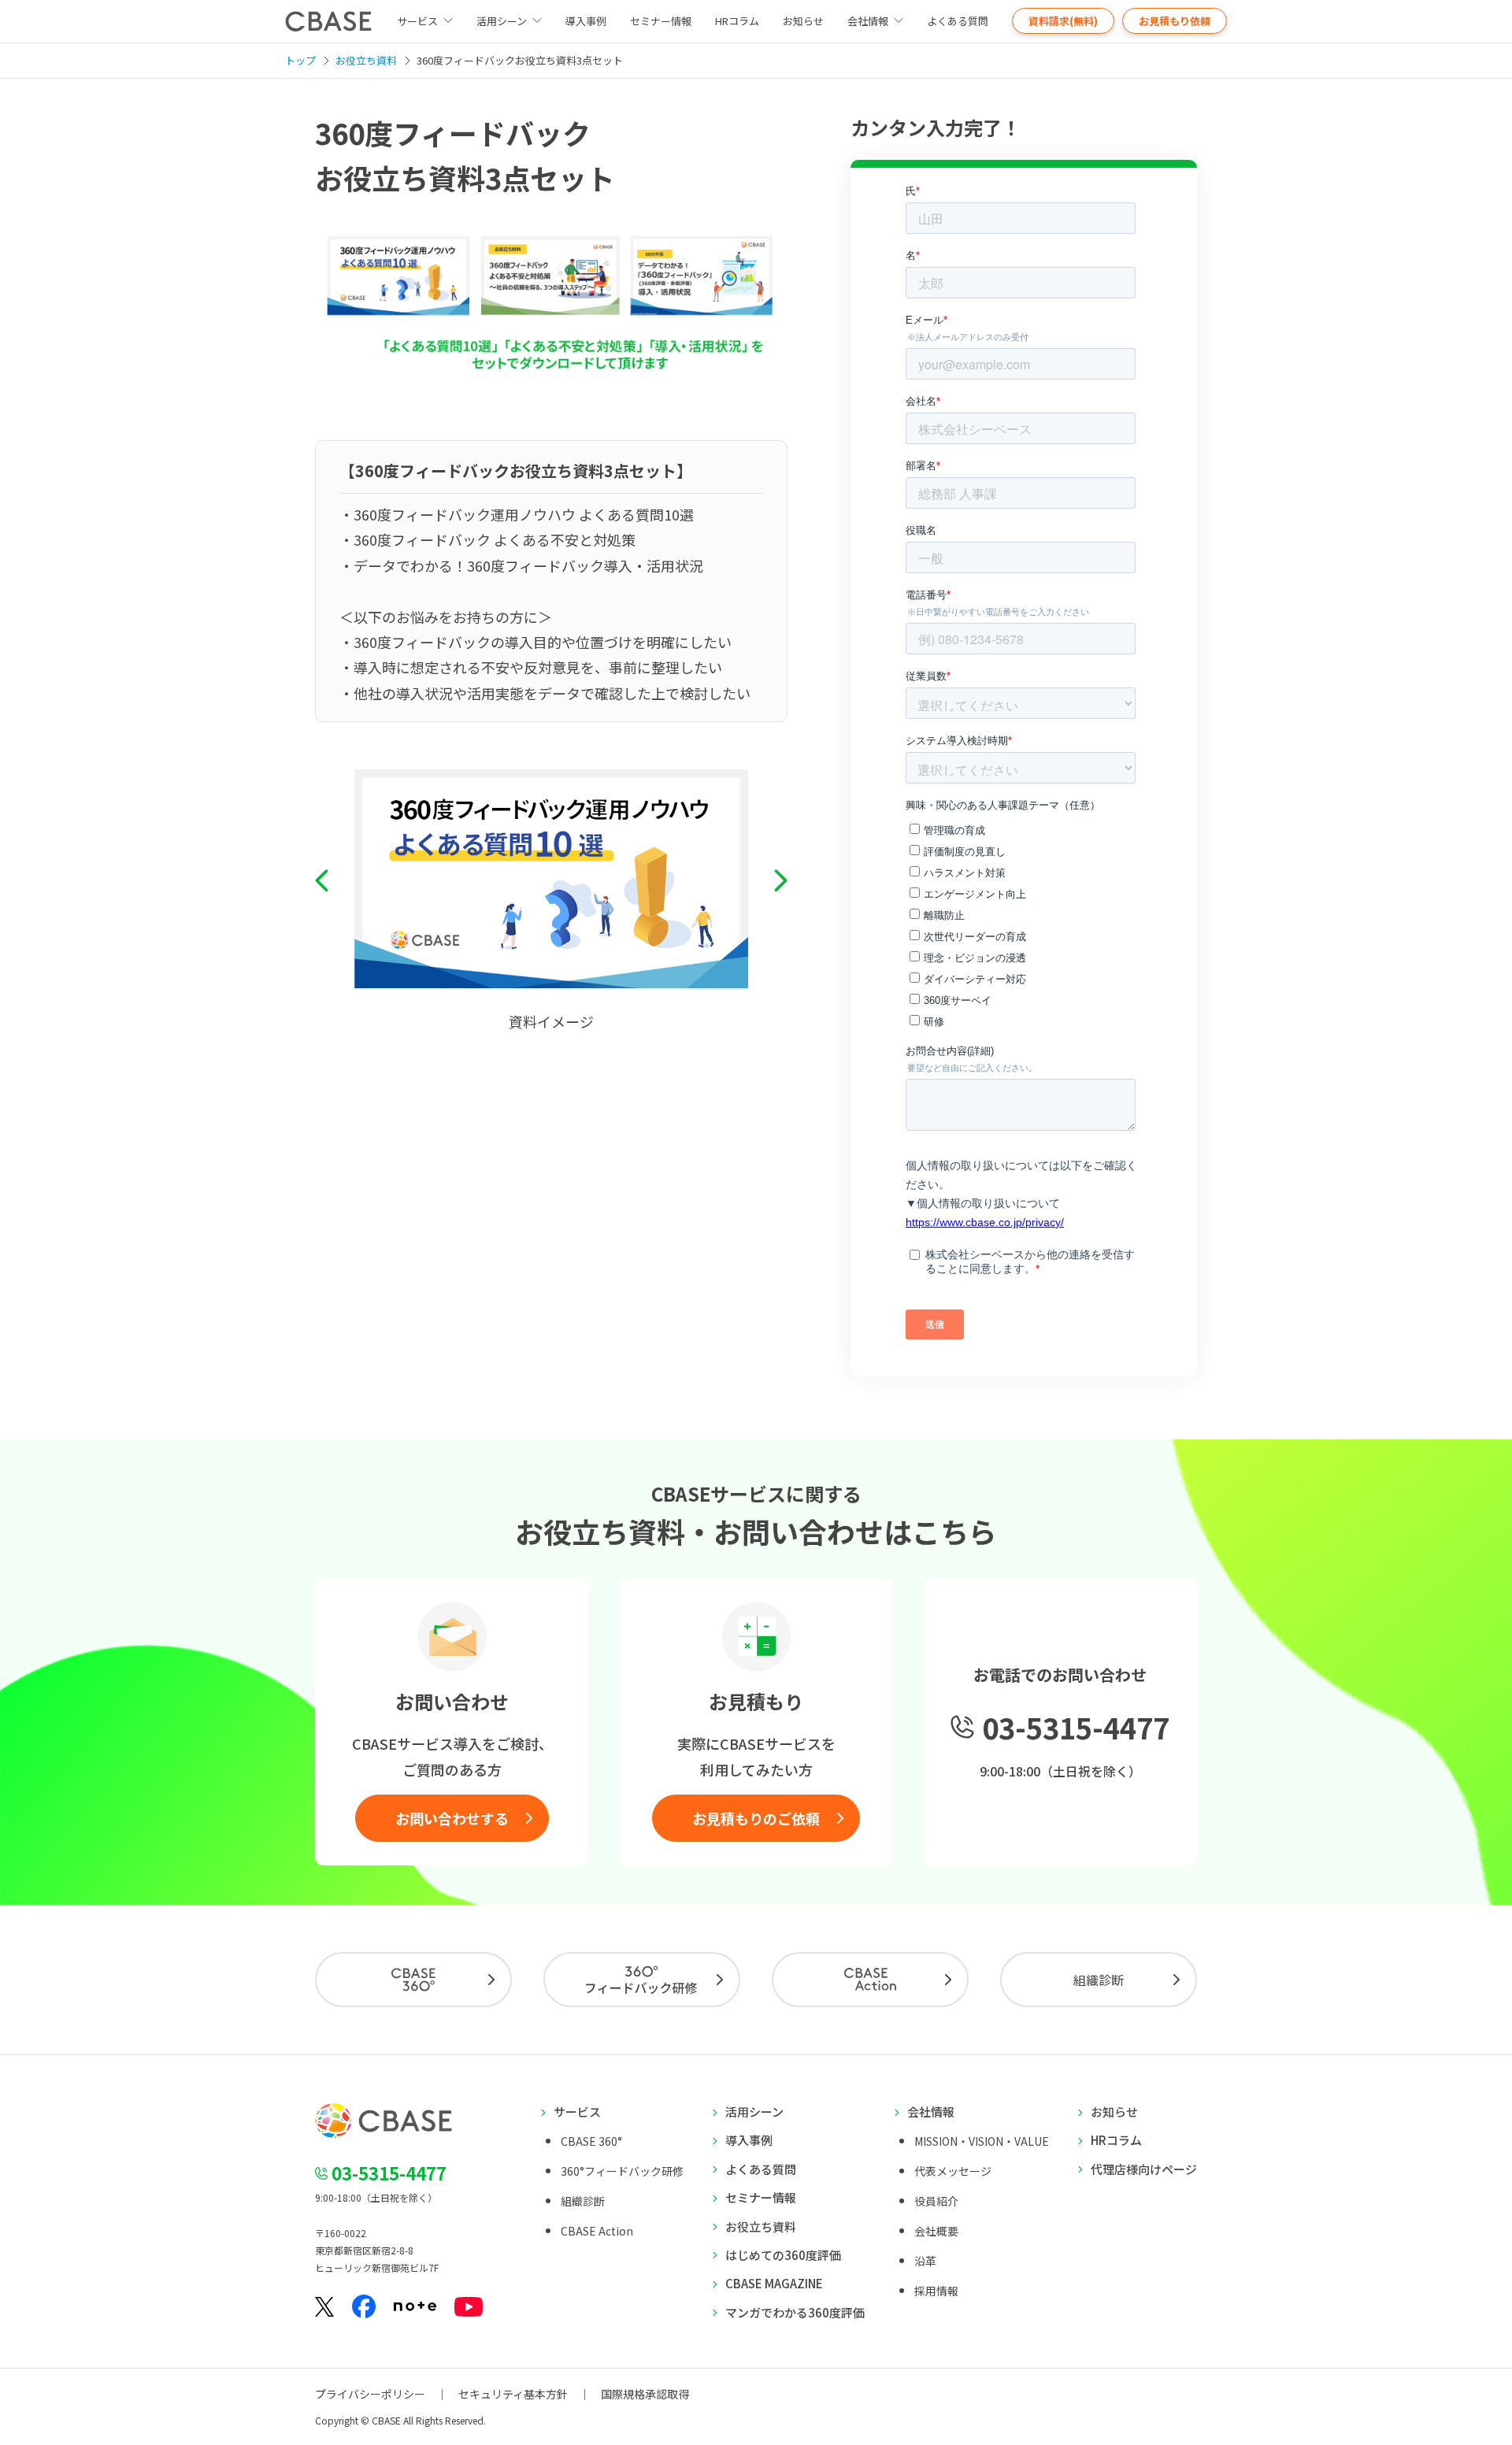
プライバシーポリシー (370, 2394)
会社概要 (936, 2231)
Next (781, 881)
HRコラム (737, 21)
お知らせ (803, 21)
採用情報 (936, 2291)
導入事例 (586, 21)
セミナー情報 (661, 21)
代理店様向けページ (1144, 2169)
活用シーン (502, 21)
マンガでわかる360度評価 (795, 2312)
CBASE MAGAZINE (774, 2283)
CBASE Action (597, 2231)
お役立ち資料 (761, 2226)
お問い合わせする (452, 1818)
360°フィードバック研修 (622, 2171)
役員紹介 (936, 2201)
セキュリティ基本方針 (513, 2394)
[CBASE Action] (870, 1980)
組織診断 (1099, 1980)
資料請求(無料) (1063, 21)
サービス (577, 2112)
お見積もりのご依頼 (756, 1818)
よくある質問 (958, 21)
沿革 (925, 2261)
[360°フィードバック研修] (642, 1980)
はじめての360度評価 (783, 2255)
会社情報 (868, 21)
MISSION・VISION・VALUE (982, 2141)
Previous (322, 881)
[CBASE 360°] (413, 1980)
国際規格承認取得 (645, 2394)
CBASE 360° (591, 2141)
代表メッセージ (953, 2171)
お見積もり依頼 (1175, 21)
